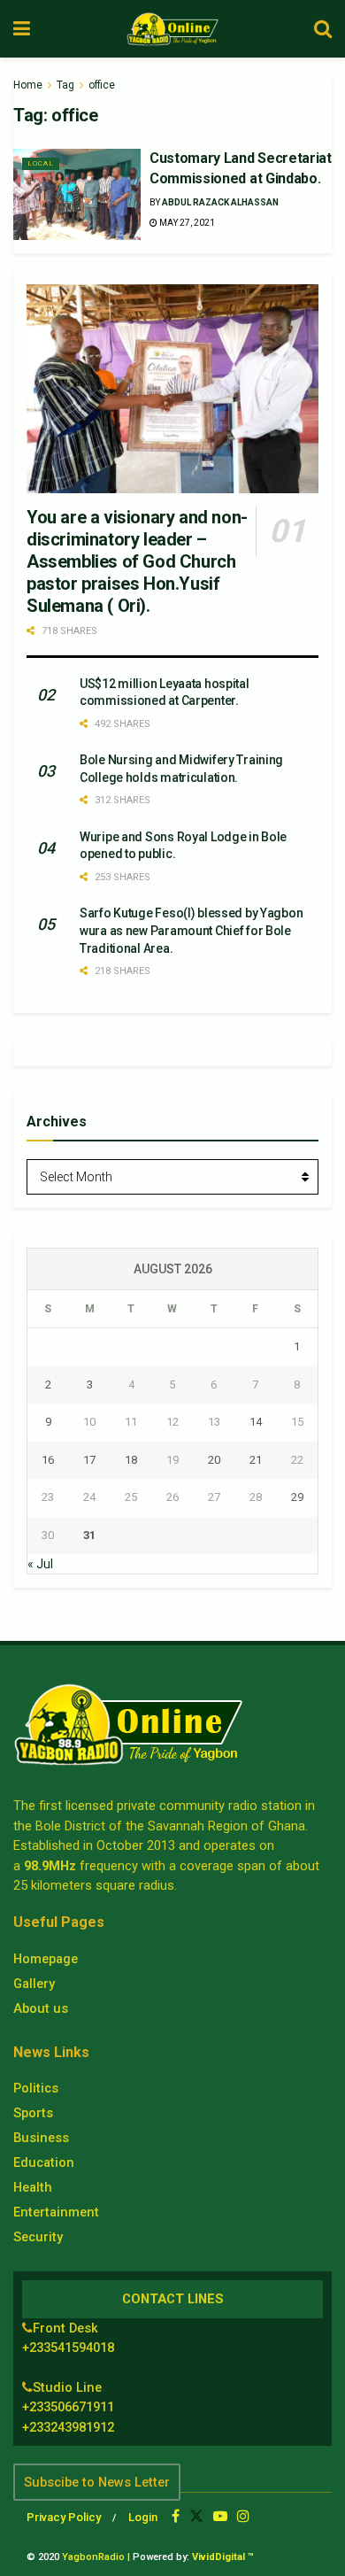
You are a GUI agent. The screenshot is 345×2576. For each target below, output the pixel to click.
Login (143, 2517)
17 (89, 1460)
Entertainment (56, 2212)
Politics (36, 2088)
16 (48, 1460)
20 (214, 1460)
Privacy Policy (64, 2517)
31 (89, 1535)
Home (28, 85)
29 (297, 1497)
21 (256, 1460)
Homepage (46, 1959)
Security (38, 2237)
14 (256, 1422)
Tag (65, 85)
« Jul (40, 1564)
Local (41, 163)
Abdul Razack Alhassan (220, 202)
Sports (33, 2113)
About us (41, 2008)
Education (44, 2162)
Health (33, 2187)
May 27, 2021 (186, 223)
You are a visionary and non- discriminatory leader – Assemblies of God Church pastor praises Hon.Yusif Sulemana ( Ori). (137, 561)
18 (131, 1460)
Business (41, 2138)
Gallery (34, 1984)
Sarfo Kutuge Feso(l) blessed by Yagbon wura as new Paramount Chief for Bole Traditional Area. (191, 930)
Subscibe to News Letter (97, 2482)
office (102, 85)
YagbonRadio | (96, 2557)
